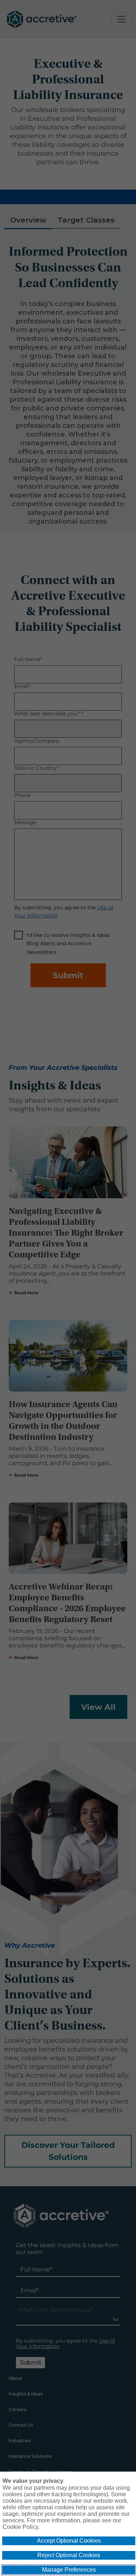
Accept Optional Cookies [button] (69, 2541)
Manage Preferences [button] (69, 2570)
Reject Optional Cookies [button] (69, 2555)
